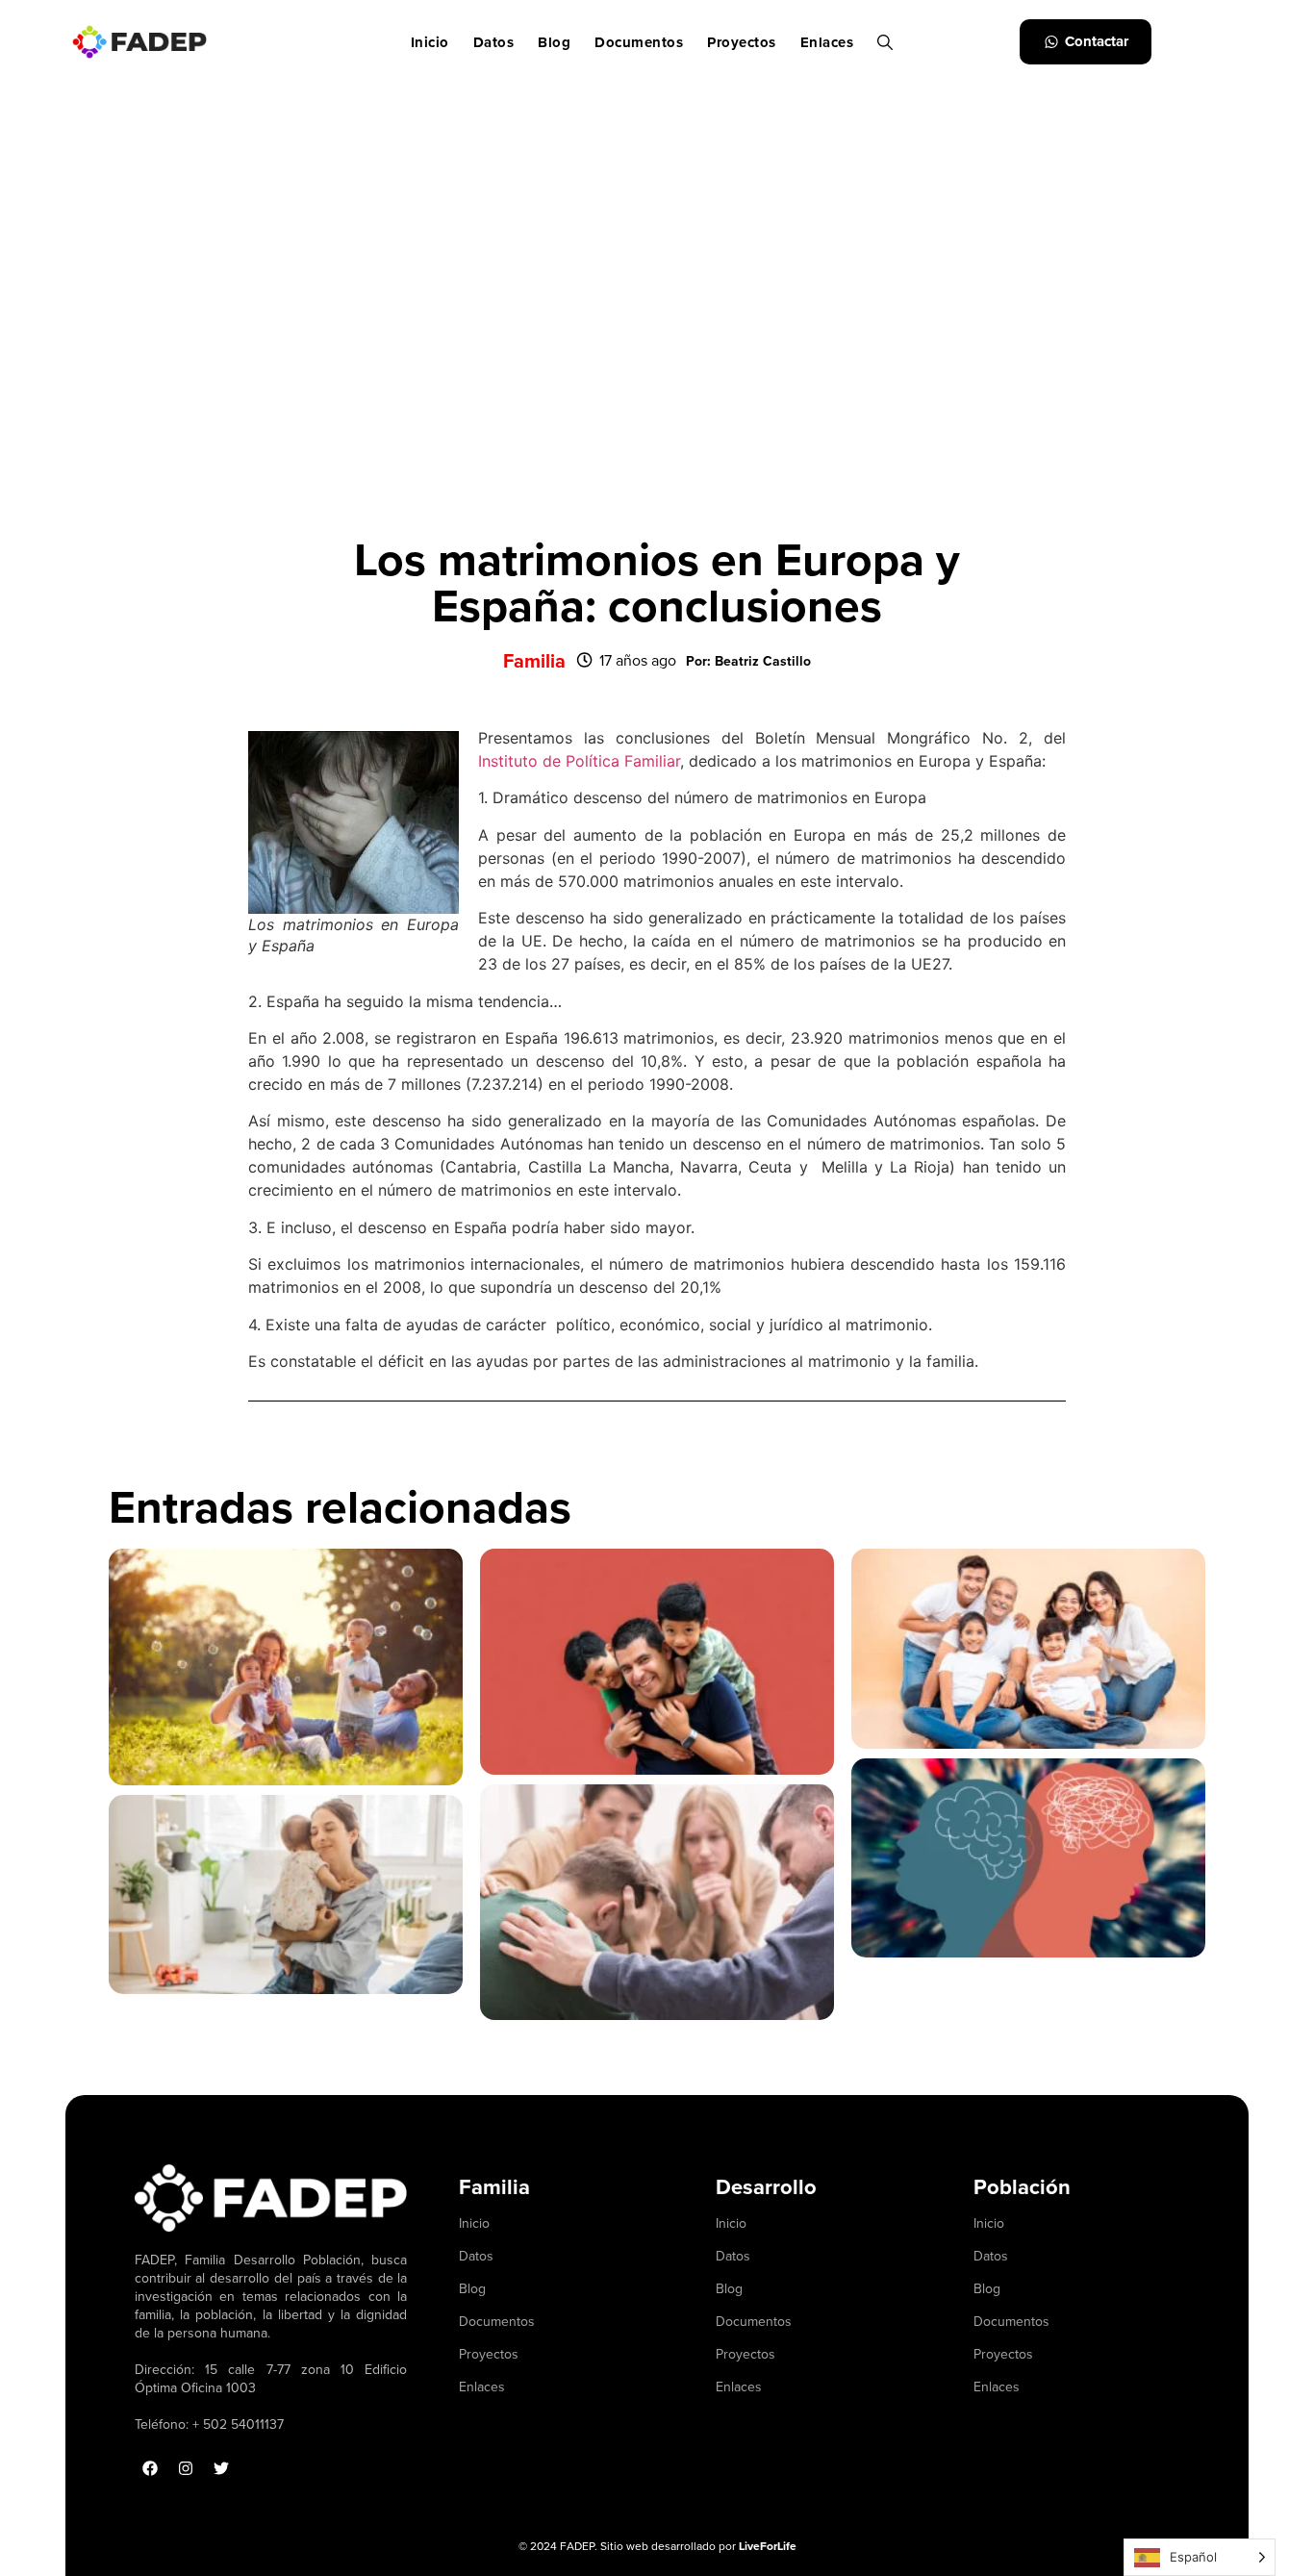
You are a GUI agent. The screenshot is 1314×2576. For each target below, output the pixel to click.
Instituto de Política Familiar (579, 761)
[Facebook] (150, 2468)
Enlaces (827, 42)
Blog (554, 42)
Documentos (639, 42)
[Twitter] (221, 2468)
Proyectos (742, 42)
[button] (748, 661)
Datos (494, 42)
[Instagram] (186, 2468)
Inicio (430, 42)
